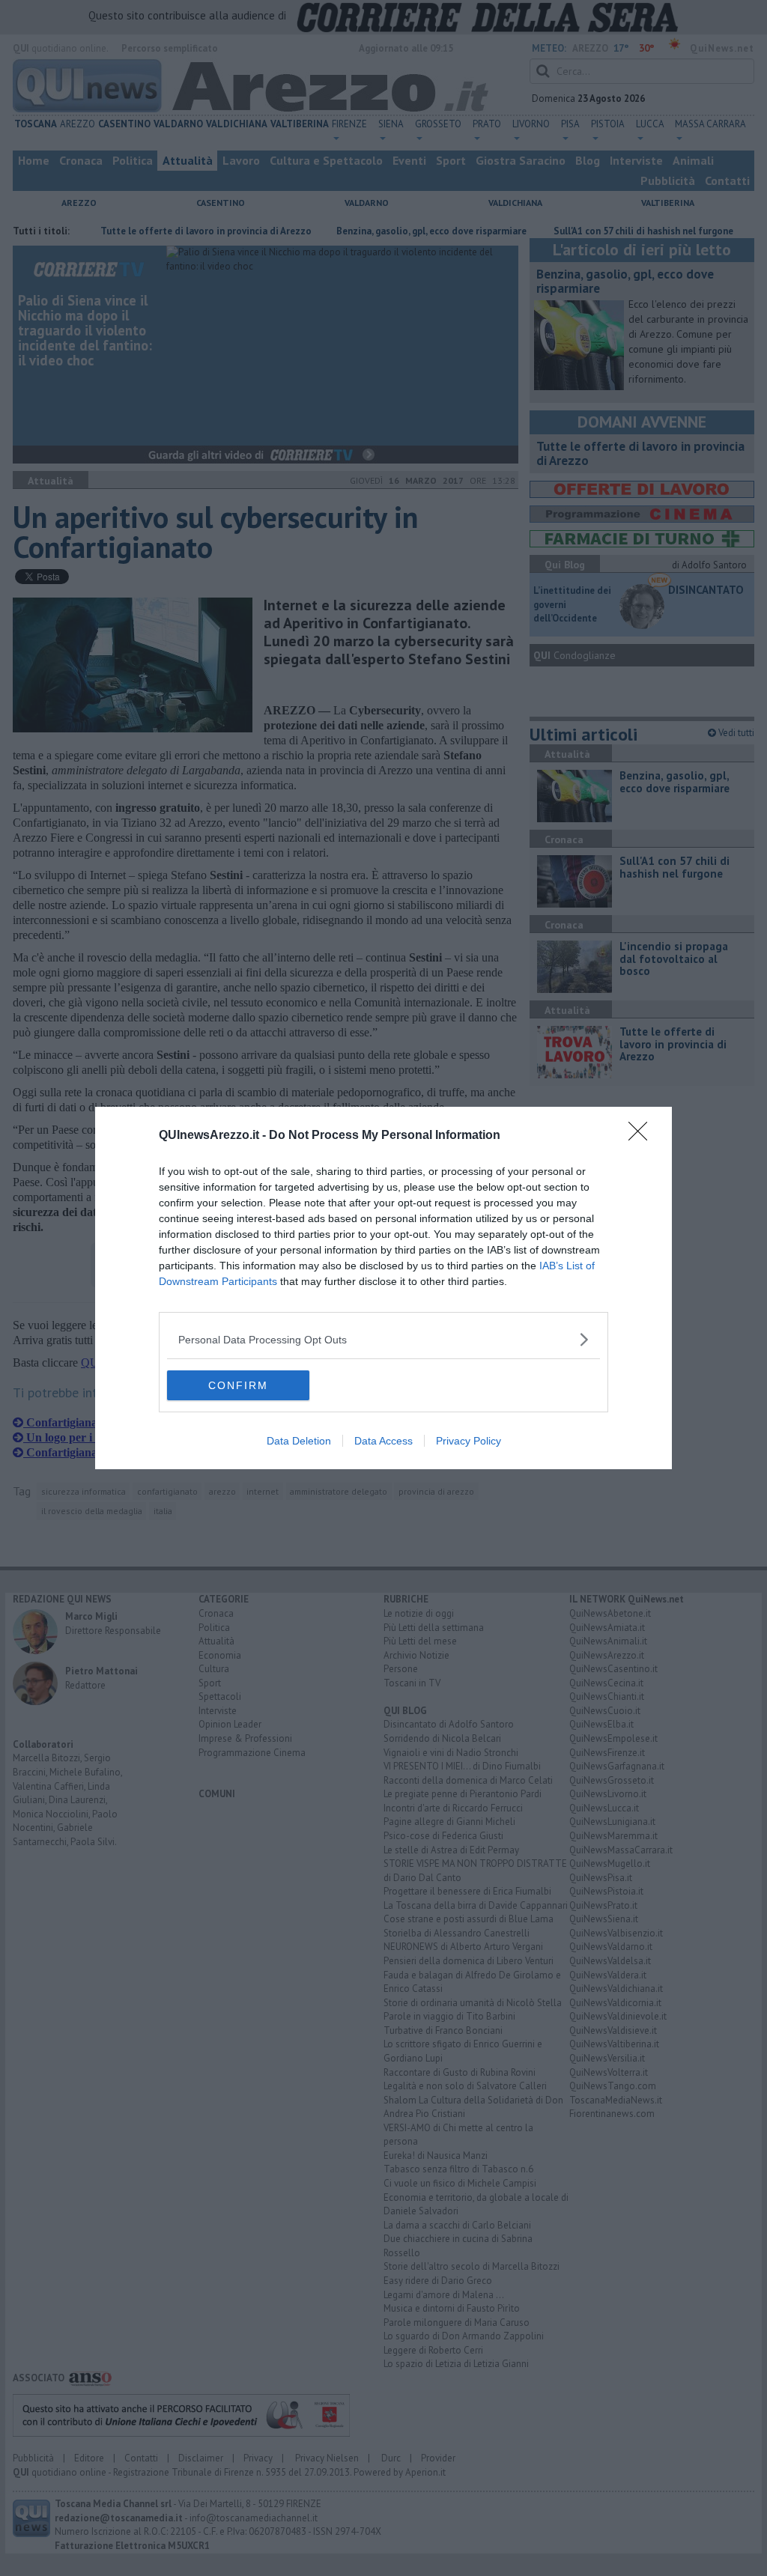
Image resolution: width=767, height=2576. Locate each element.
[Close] (643, 1136)
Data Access (383, 1441)
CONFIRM (238, 1385)
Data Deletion (299, 1441)
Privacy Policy (469, 1441)
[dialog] (383, 1288)
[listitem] (383, 1339)
